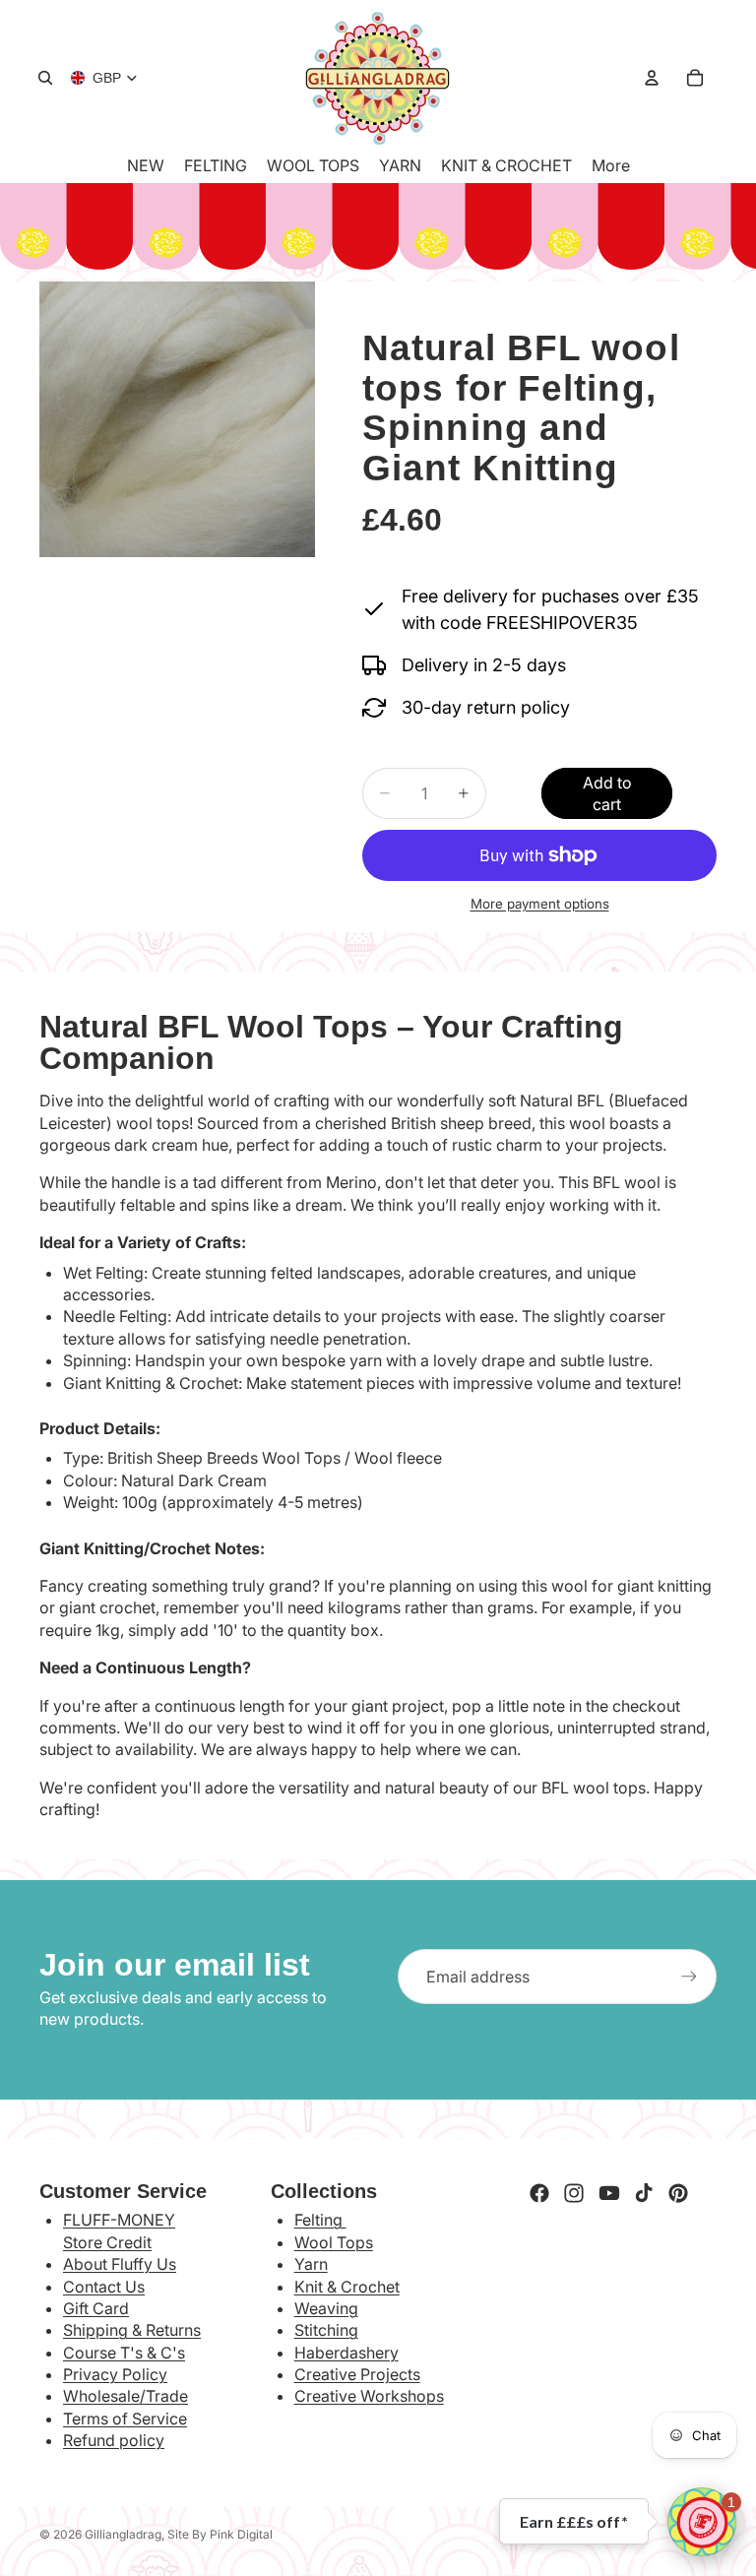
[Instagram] (574, 2193)
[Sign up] (689, 1977)
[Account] (652, 78)
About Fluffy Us (120, 2264)
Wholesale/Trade (126, 2396)
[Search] (45, 78)
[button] (702, 2522)
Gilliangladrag (123, 2534)
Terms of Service (125, 2419)
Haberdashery (346, 2353)
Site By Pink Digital (220, 2534)
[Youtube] (609, 2193)
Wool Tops (334, 2242)
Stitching (326, 2330)
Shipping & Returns (132, 2330)
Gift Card (96, 2308)
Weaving (326, 2308)
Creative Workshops (369, 2396)
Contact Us (104, 2287)
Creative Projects (357, 2374)
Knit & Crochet (347, 2287)
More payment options (540, 904)
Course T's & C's (124, 2353)
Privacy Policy (115, 2374)
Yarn (311, 2264)
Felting (320, 2220)
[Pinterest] (678, 2193)
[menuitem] (611, 165)
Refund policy (114, 2440)
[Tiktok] (644, 2193)
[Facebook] (539, 2193)
